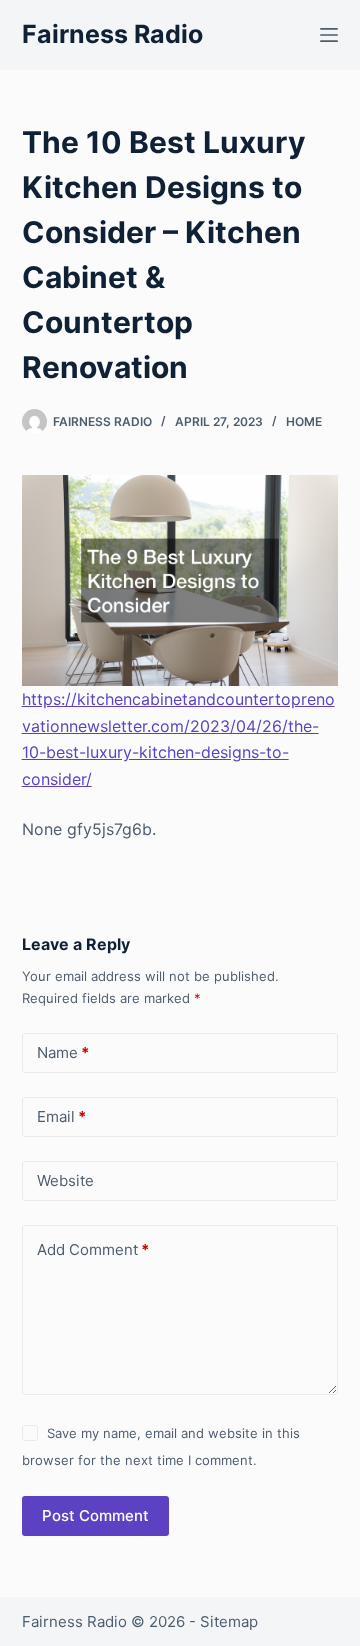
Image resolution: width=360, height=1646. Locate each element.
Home (304, 421)
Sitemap (229, 1621)
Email (61, 1116)
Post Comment (95, 1515)
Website (65, 1180)
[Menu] (329, 35)
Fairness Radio (112, 34)
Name (63, 1052)
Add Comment (93, 1249)
